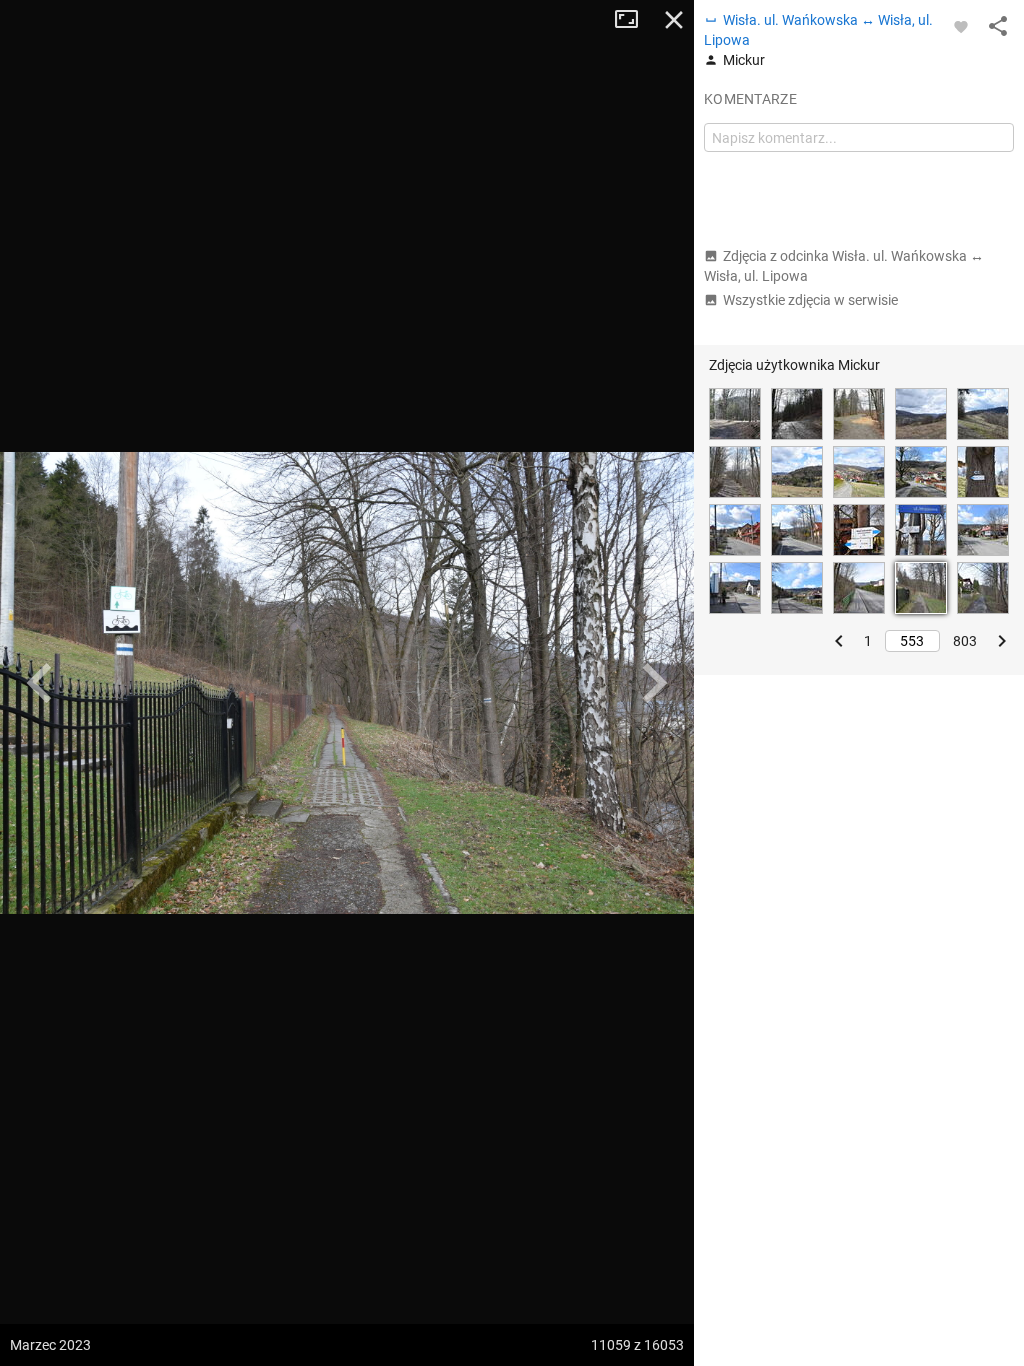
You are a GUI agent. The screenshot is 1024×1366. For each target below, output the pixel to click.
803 (965, 641)
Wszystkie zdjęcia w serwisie (810, 300)
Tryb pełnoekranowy (634, 20)
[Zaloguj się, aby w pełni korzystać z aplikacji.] (961, 26)
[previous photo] (40, 683)
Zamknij (674, 20)
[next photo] (654, 683)
